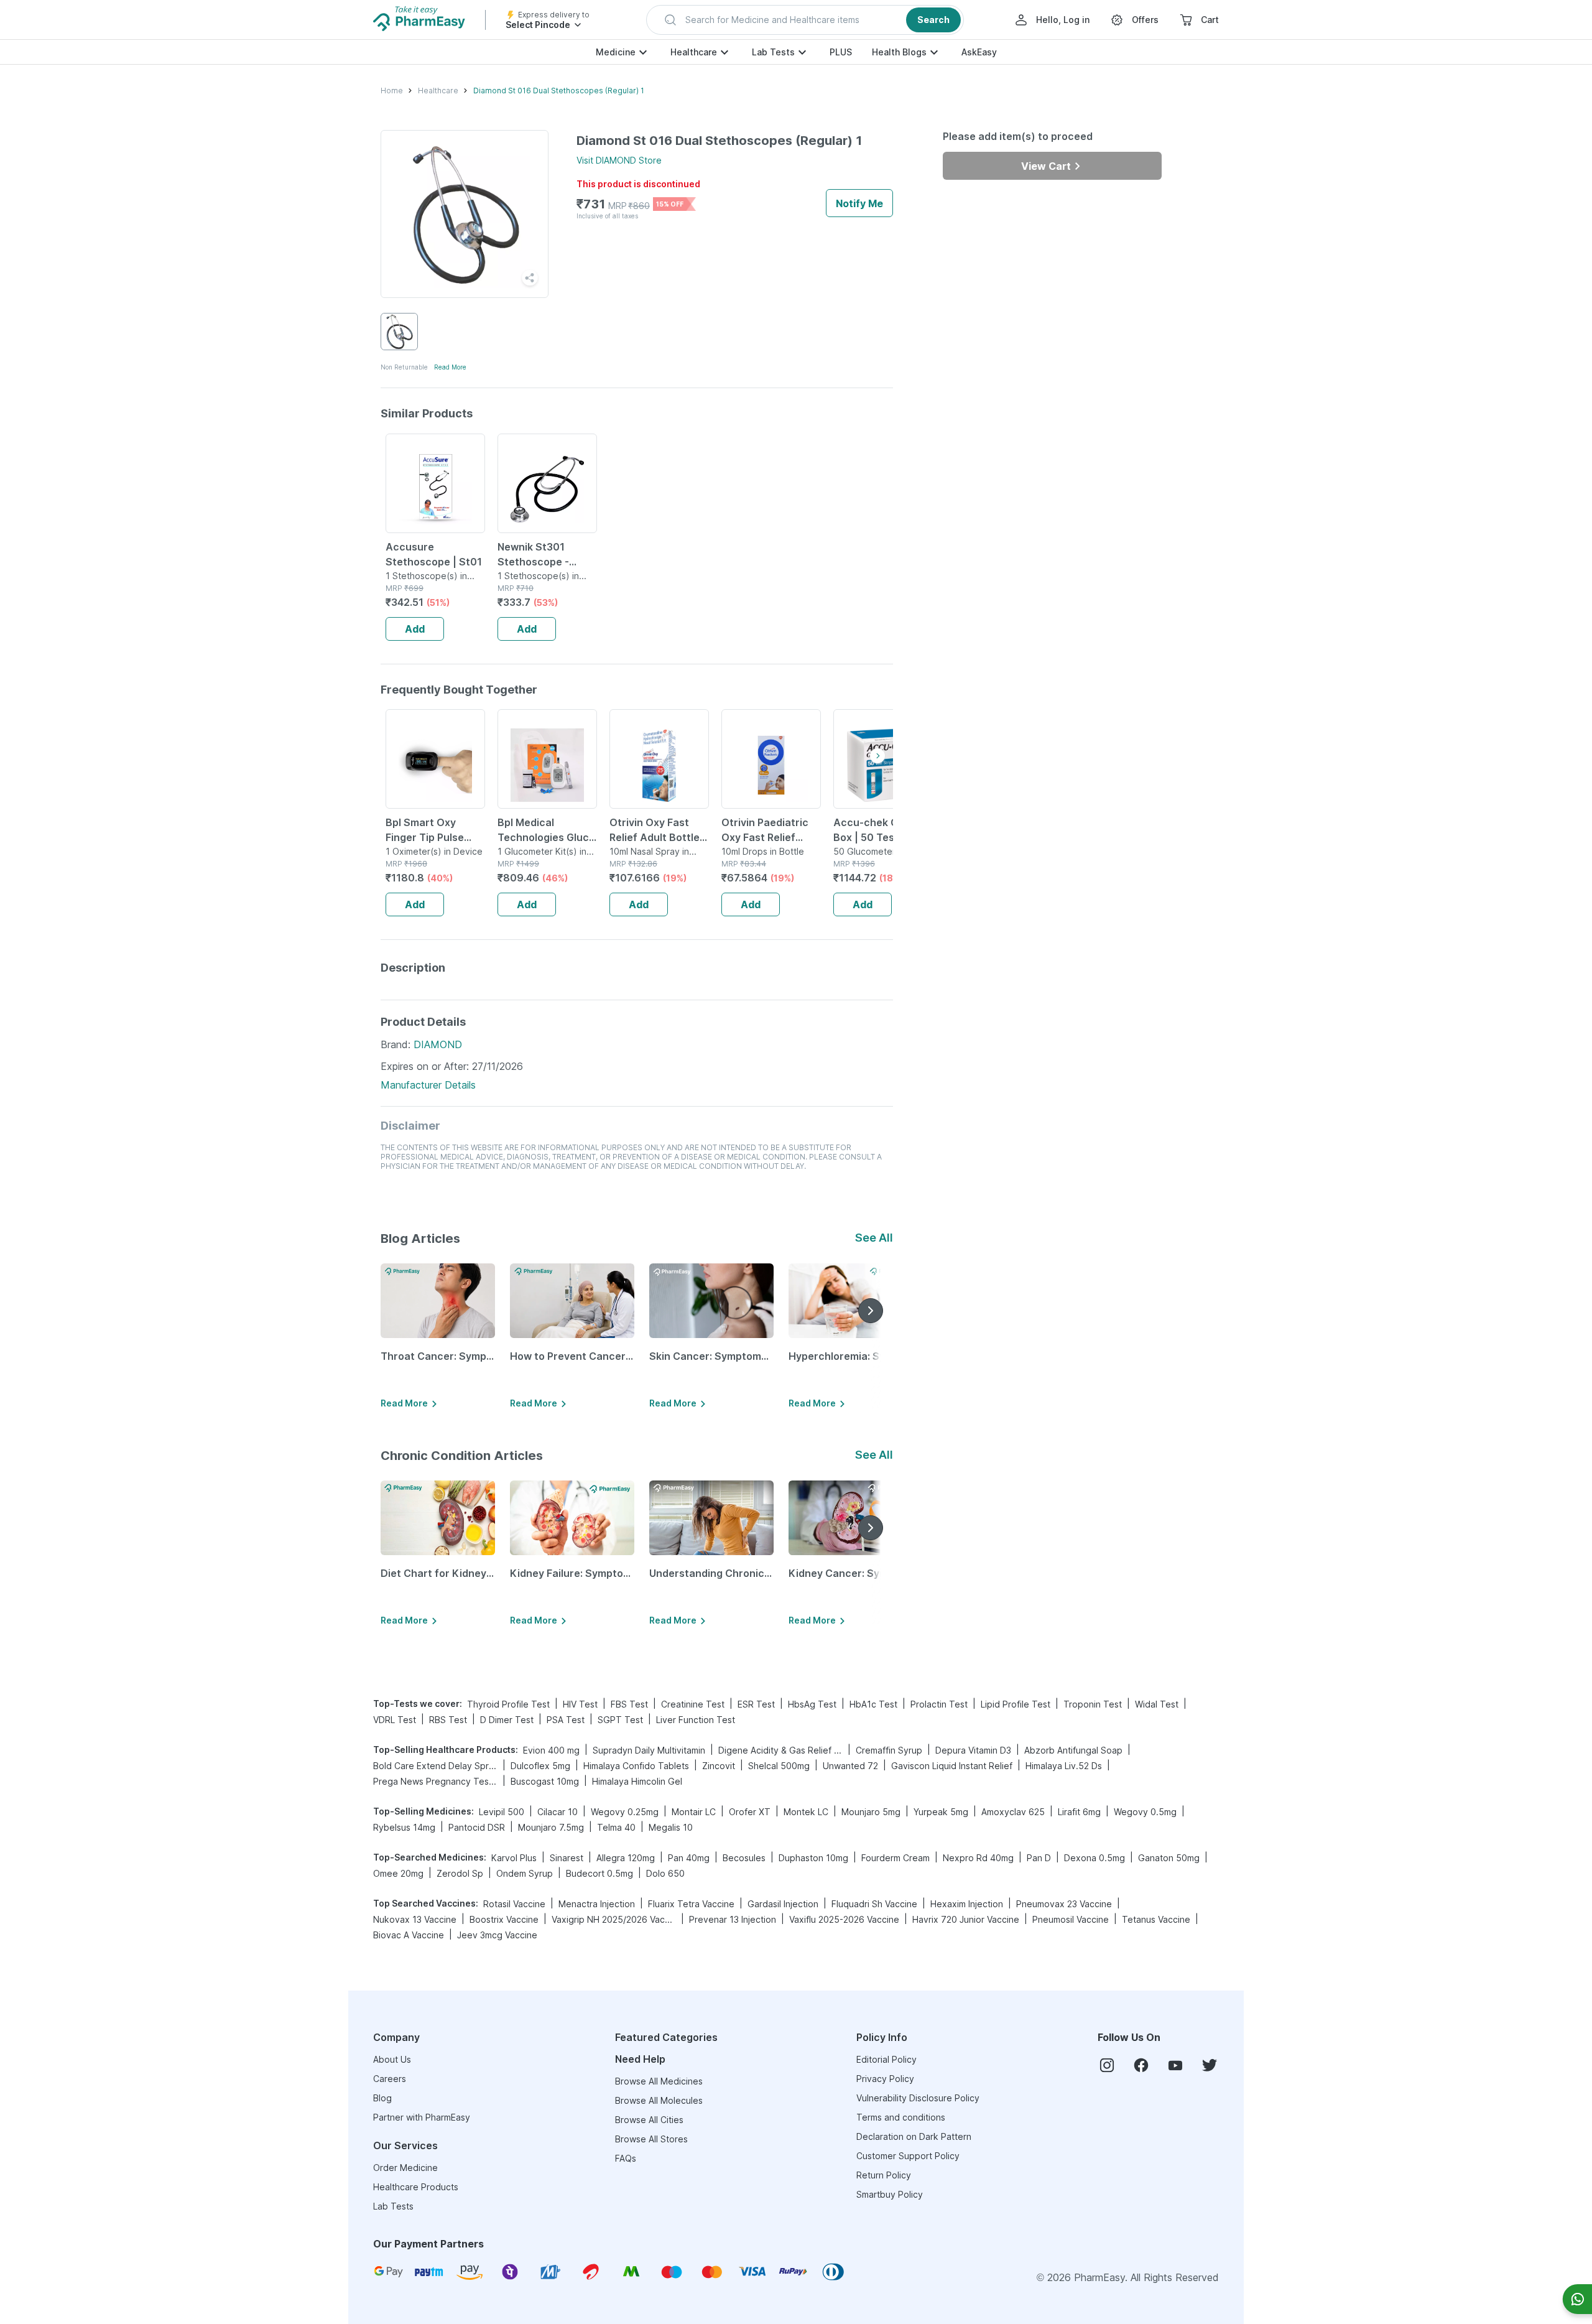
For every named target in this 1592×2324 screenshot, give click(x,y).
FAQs (626, 2158)
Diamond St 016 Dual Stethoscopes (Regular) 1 (559, 91)
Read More (450, 367)
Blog (382, 2098)
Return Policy (884, 2175)
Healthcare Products (416, 2187)
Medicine (616, 52)
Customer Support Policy (908, 2156)
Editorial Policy (886, 2059)
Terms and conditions (901, 2117)
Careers (390, 2079)
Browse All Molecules (659, 2100)
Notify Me (859, 203)
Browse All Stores (651, 2139)
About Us (392, 2059)
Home (392, 91)
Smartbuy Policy (890, 2194)
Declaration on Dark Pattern (914, 2136)
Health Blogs (899, 52)
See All (874, 1238)
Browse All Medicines (659, 2081)
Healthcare (694, 52)
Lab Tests (773, 52)
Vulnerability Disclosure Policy (918, 2098)
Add (415, 629)
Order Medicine (405, 2168)
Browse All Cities (649, 2120)
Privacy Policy (885, 2079)
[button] (805, 20)
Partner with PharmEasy (422, 2117)
